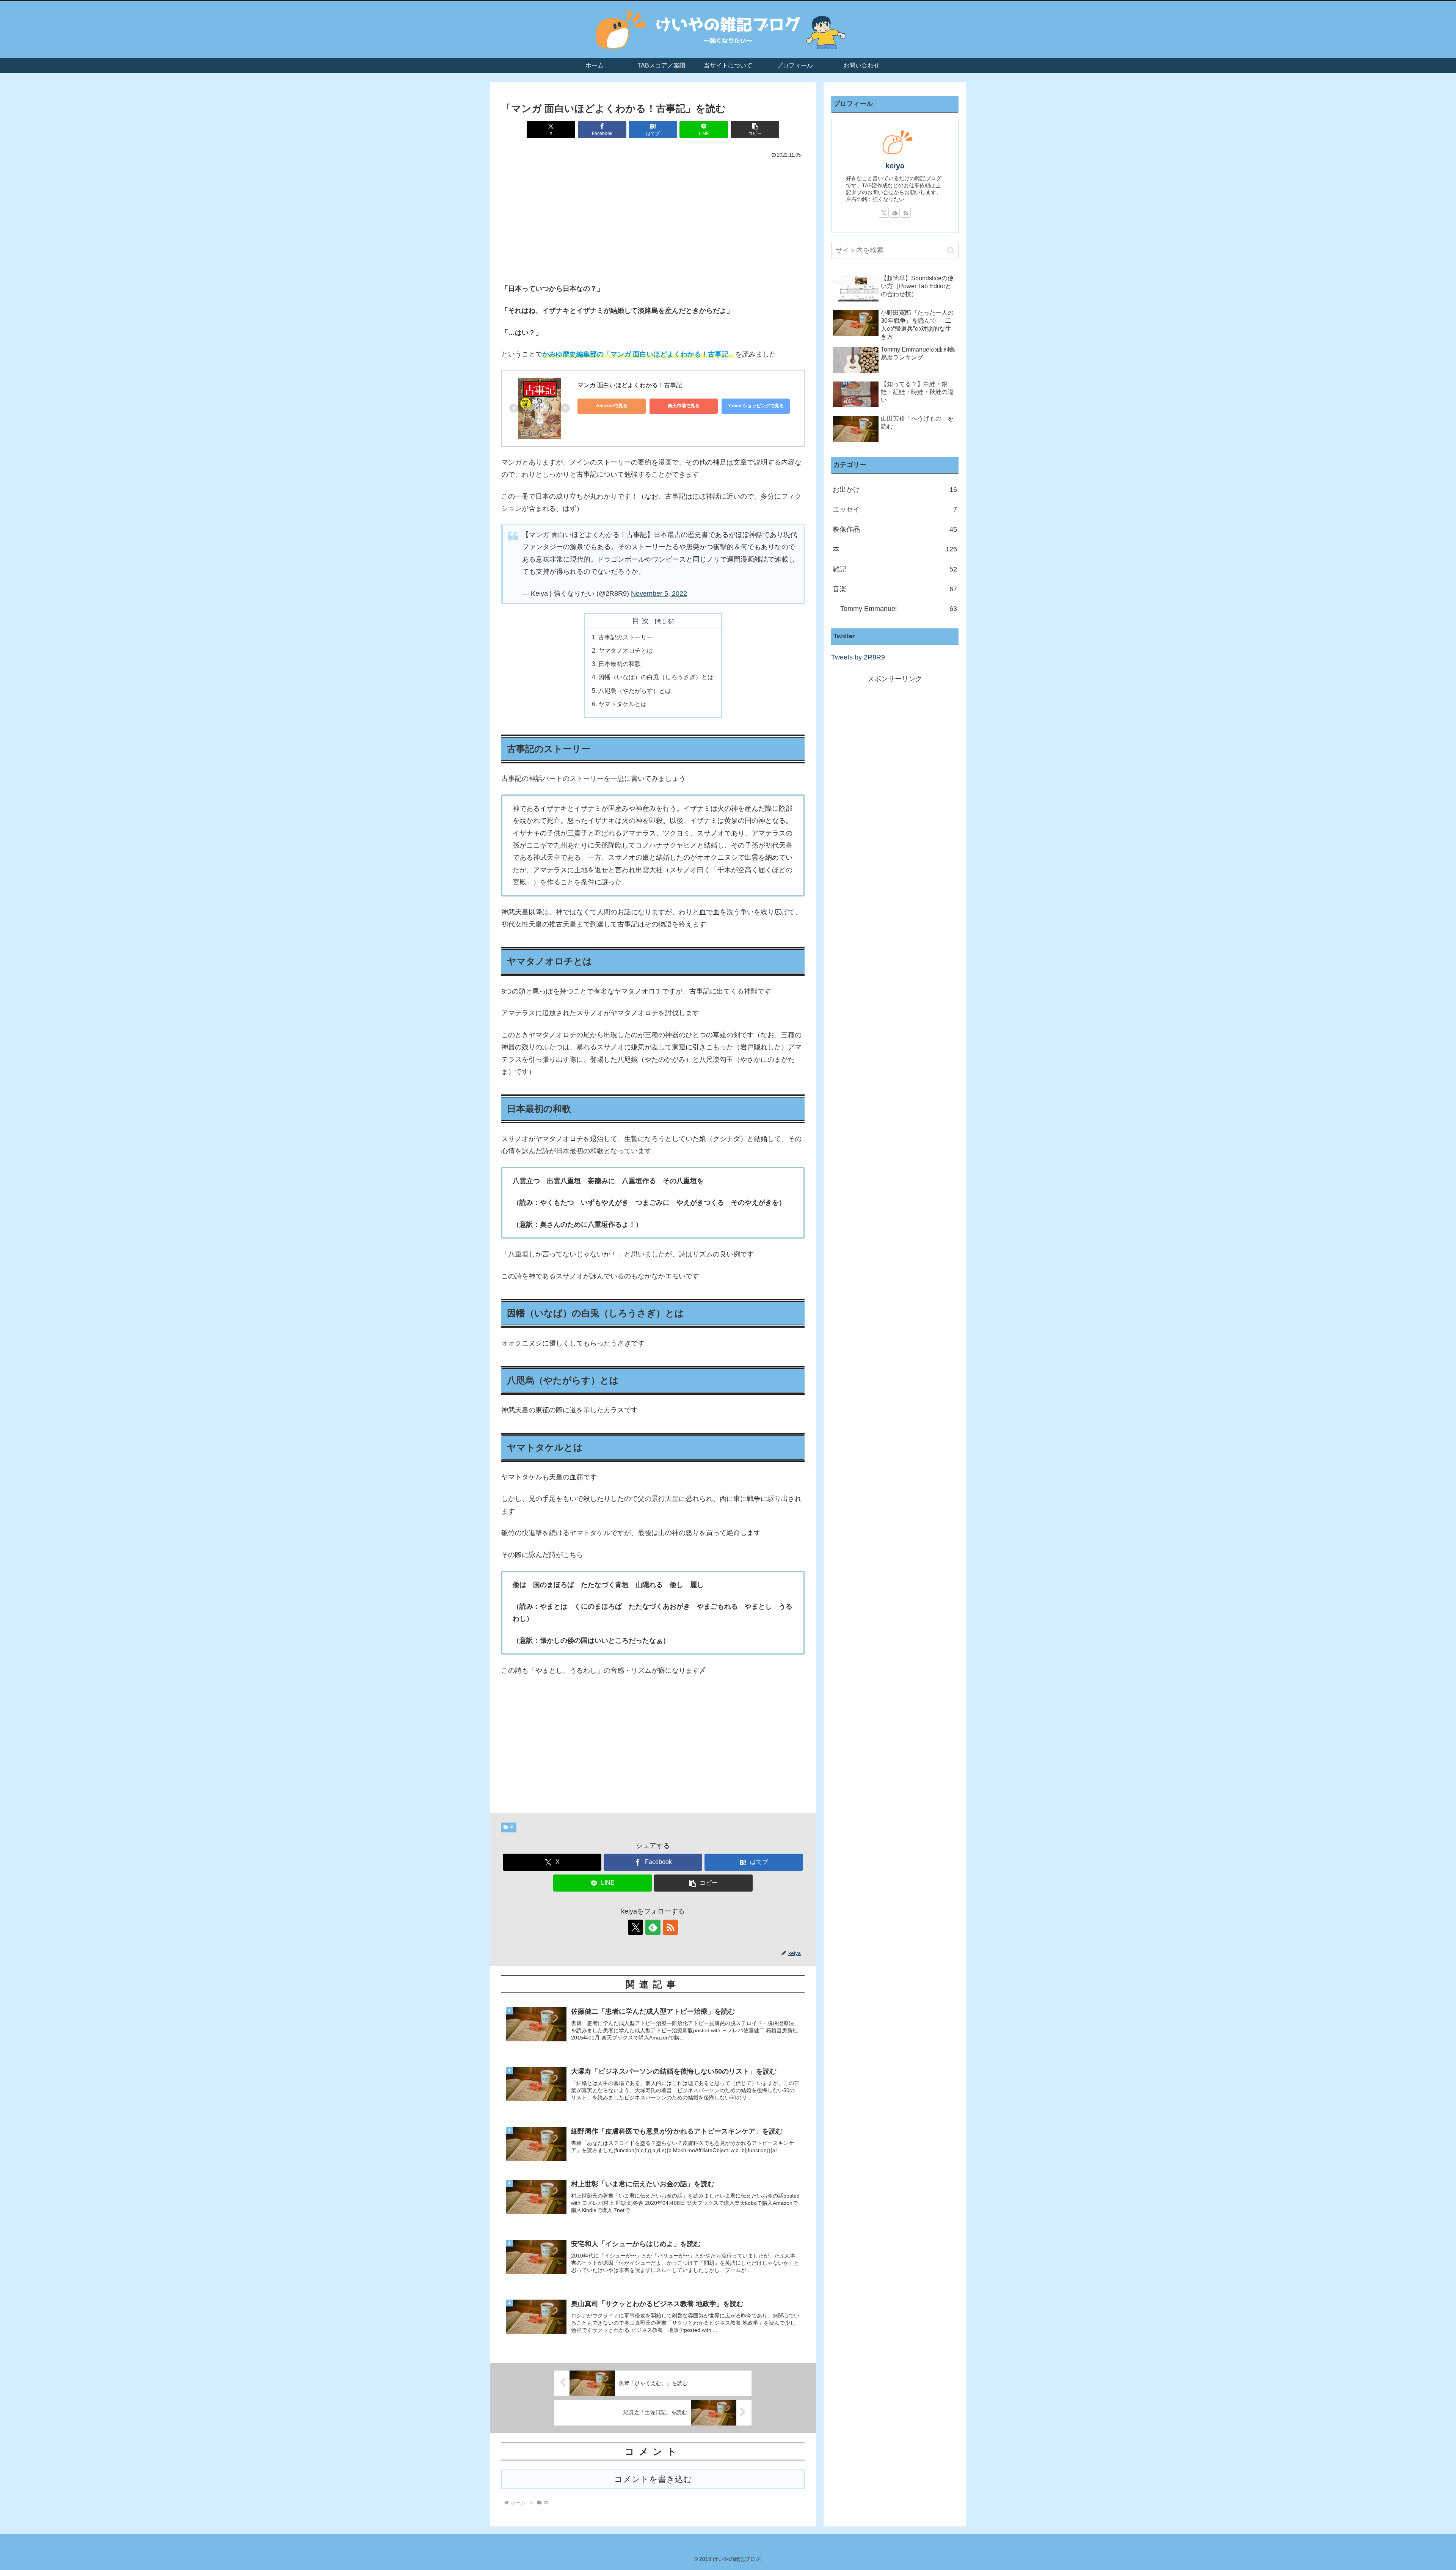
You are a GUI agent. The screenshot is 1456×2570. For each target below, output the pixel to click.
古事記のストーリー (626, 637)
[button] (755, 130)
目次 (642, 621)
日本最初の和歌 (620, 664)
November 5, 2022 (659, 593)
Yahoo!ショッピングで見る (756, 406)
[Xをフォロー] (635, 1927)
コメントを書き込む (653, 2479)
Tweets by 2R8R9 (858, 657)
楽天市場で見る (684, 406)
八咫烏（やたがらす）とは (635, 691)
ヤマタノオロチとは (626, 650)
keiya (895, 166)
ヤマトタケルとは (623, 704)
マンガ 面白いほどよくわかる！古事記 (630, 385)
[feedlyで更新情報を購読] (653, 1927)
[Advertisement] (653, 220)
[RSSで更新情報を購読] (670, 1927)
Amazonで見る (612, 406)
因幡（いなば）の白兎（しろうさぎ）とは (656, 677)
